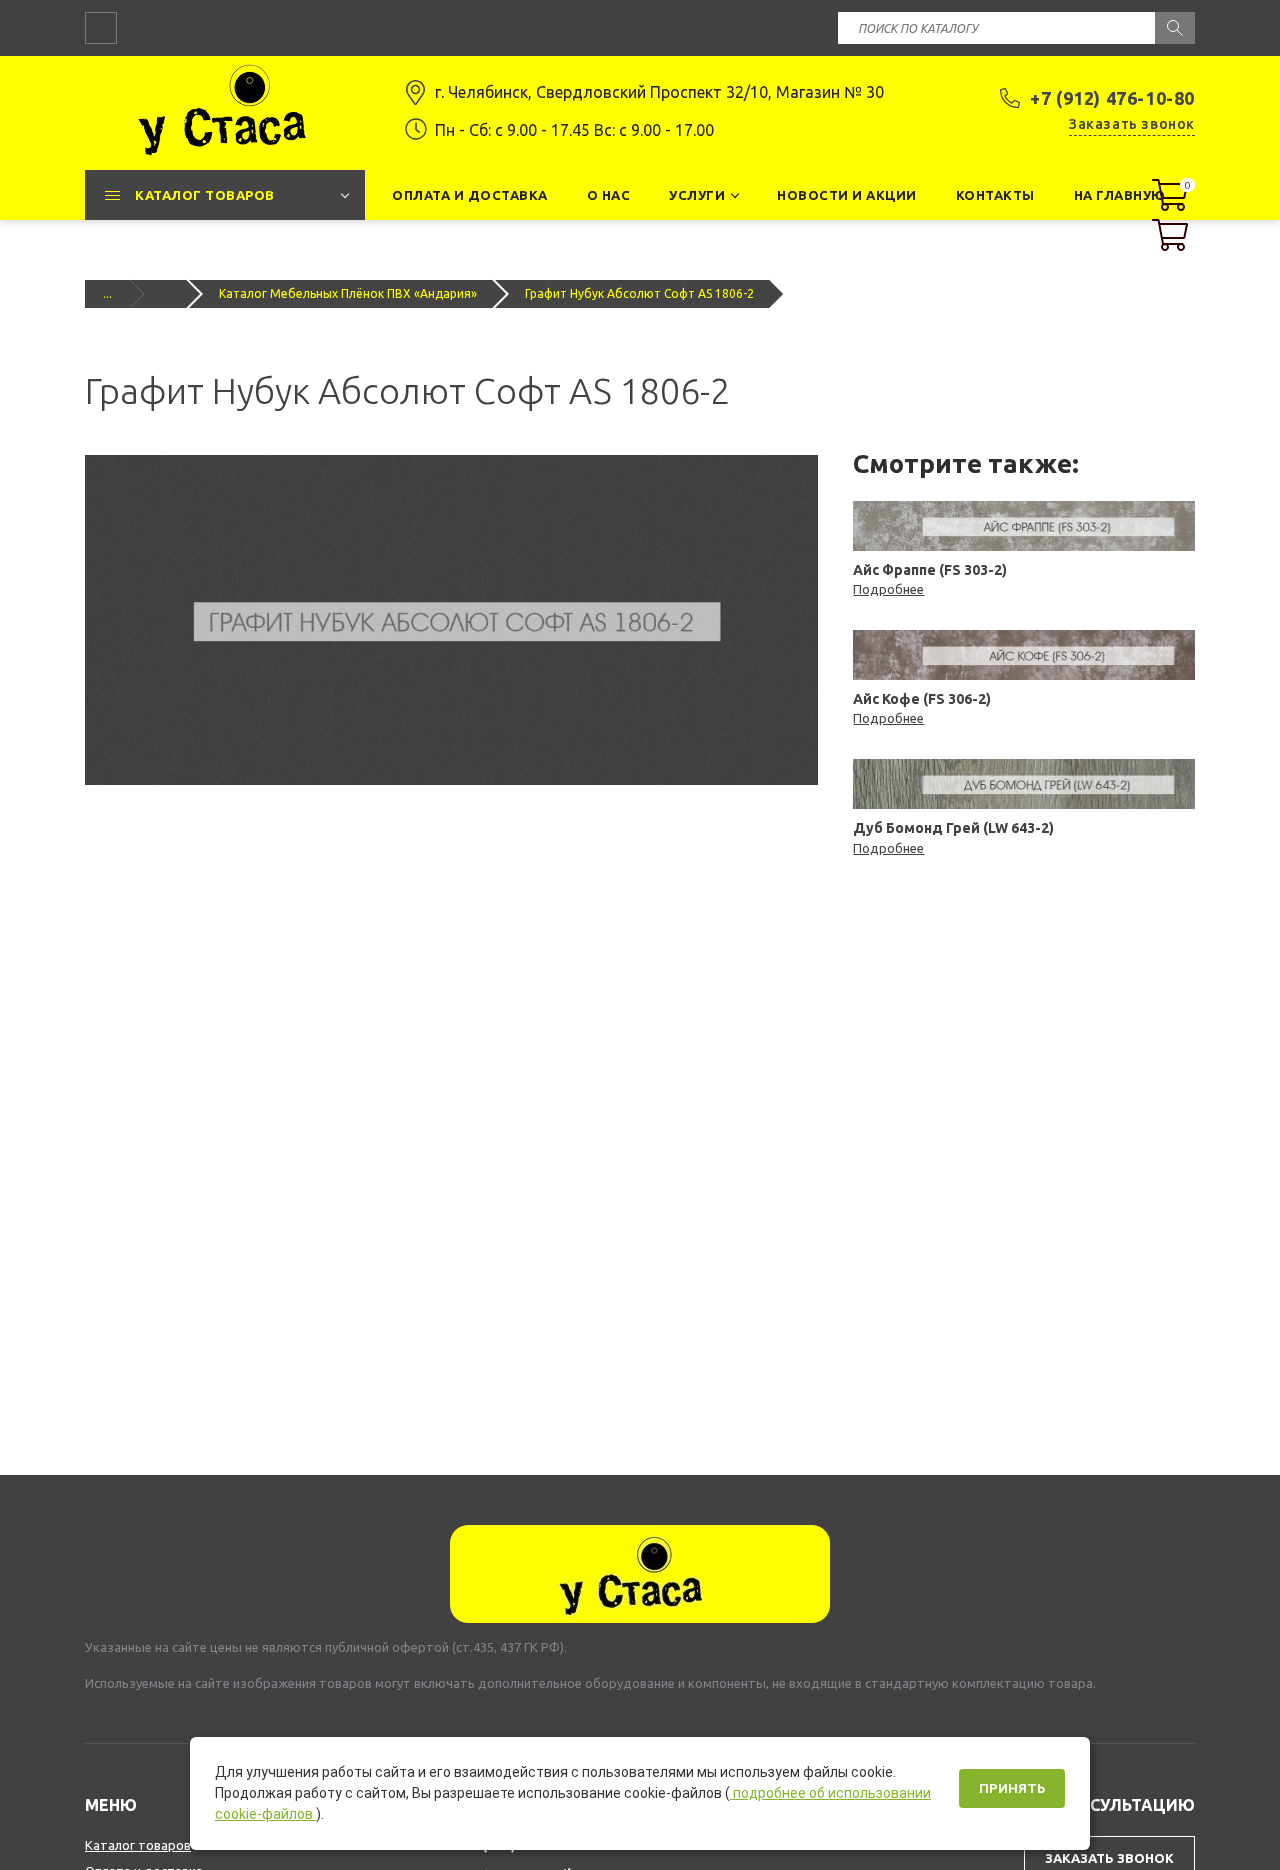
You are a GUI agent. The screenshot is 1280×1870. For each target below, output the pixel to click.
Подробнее (888, 589)
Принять (1012, 1788)
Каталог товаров (138, 1845)
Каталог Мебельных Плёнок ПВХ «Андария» (348, 293)
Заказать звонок (1132, 124)
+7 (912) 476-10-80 (1112, 98)
